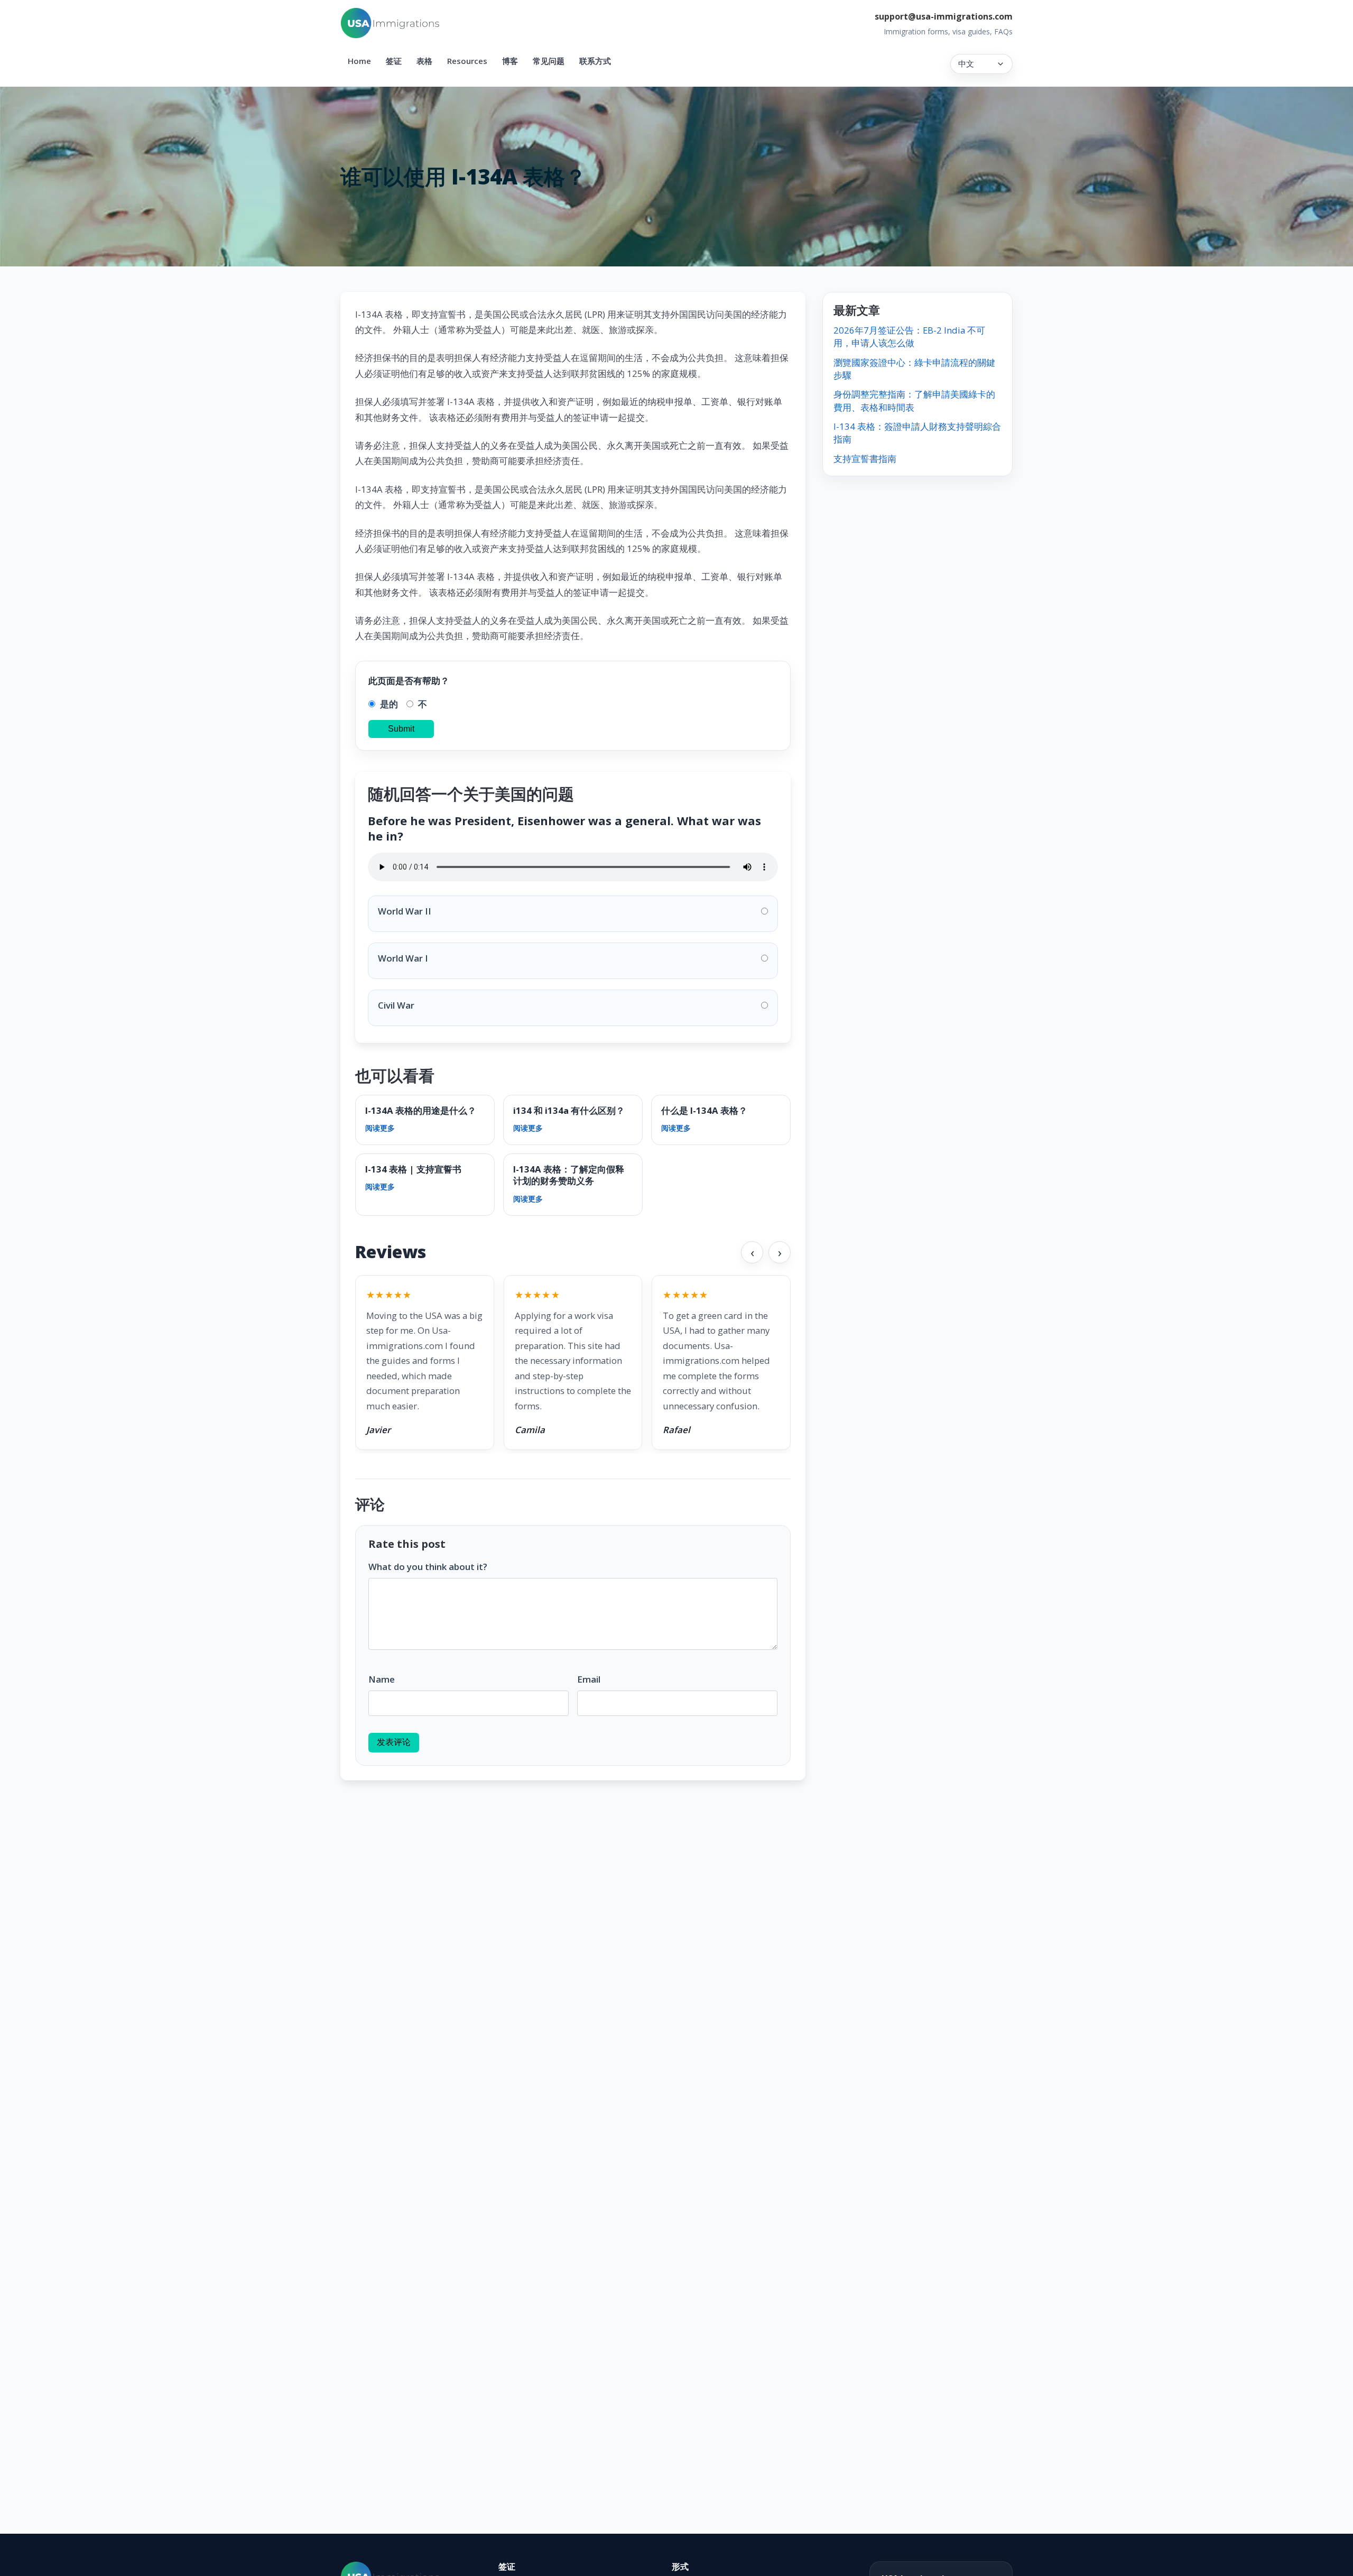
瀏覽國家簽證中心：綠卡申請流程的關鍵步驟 (914, 369)
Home (359, 61)
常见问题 (549, 61)
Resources (467, 61)
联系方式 (595, 61)
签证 (394, 61)
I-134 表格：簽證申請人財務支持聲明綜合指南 (917, 433)
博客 (510, 61)
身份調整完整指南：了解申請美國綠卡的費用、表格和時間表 (914, 400)
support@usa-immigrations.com (944, 16)
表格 (424, 61)
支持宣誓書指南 (865, 459)
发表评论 (394, 1742)
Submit (401, 729)
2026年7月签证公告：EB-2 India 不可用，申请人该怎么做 (909, 336)
